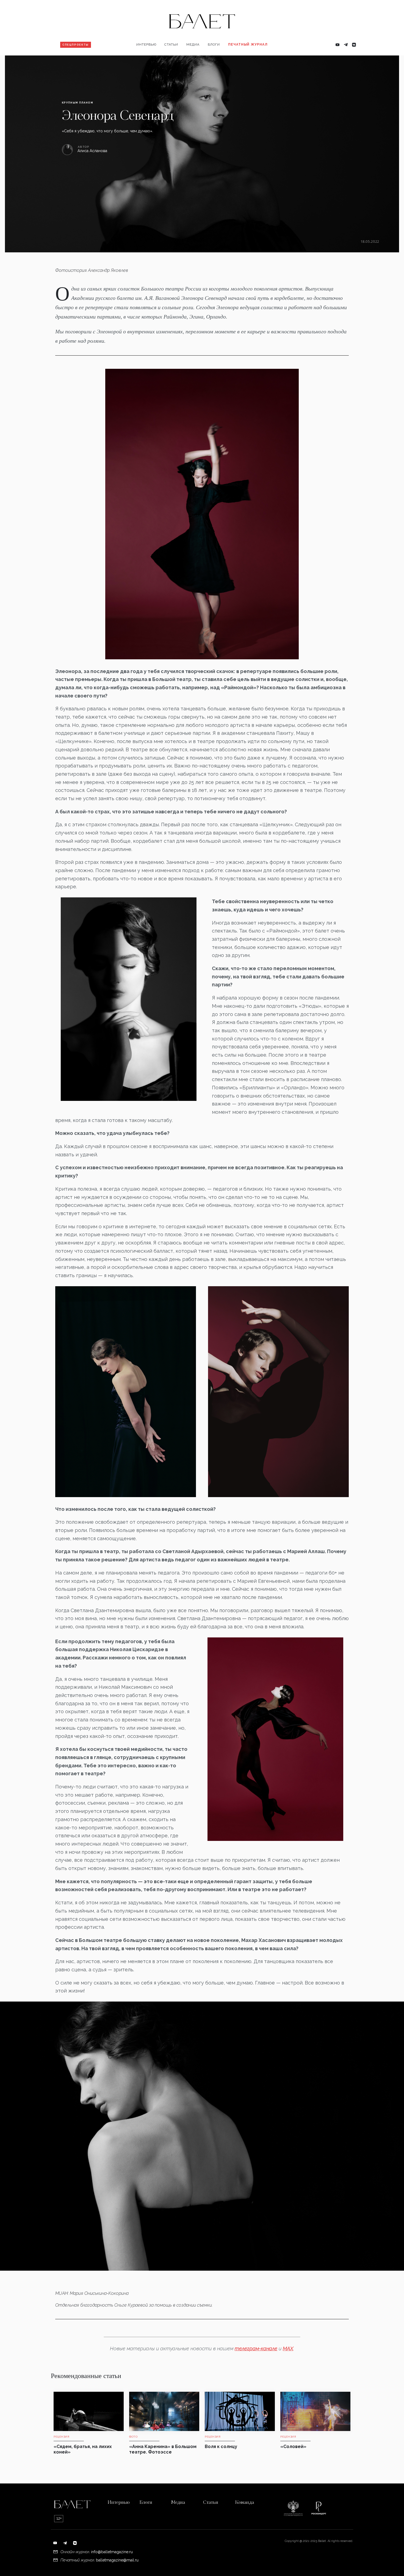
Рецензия (176, 62)
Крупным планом (78, 103)
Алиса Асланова (92, 151)
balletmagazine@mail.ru (117, 2560)
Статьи (171, 44)
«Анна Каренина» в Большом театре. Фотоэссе (163, 2449)
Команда (244, 2503)
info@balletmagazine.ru (112, 2552)
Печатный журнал (248, 44)
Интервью (146, 44)
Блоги (214, 44)
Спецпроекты (76, 45)
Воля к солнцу (221, 2447)
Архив (237, 62)
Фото (194, 62)
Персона (147, 62)
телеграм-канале (256, 2348)
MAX (288, 2348)
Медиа (193, 44)
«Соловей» (293, 2447)
